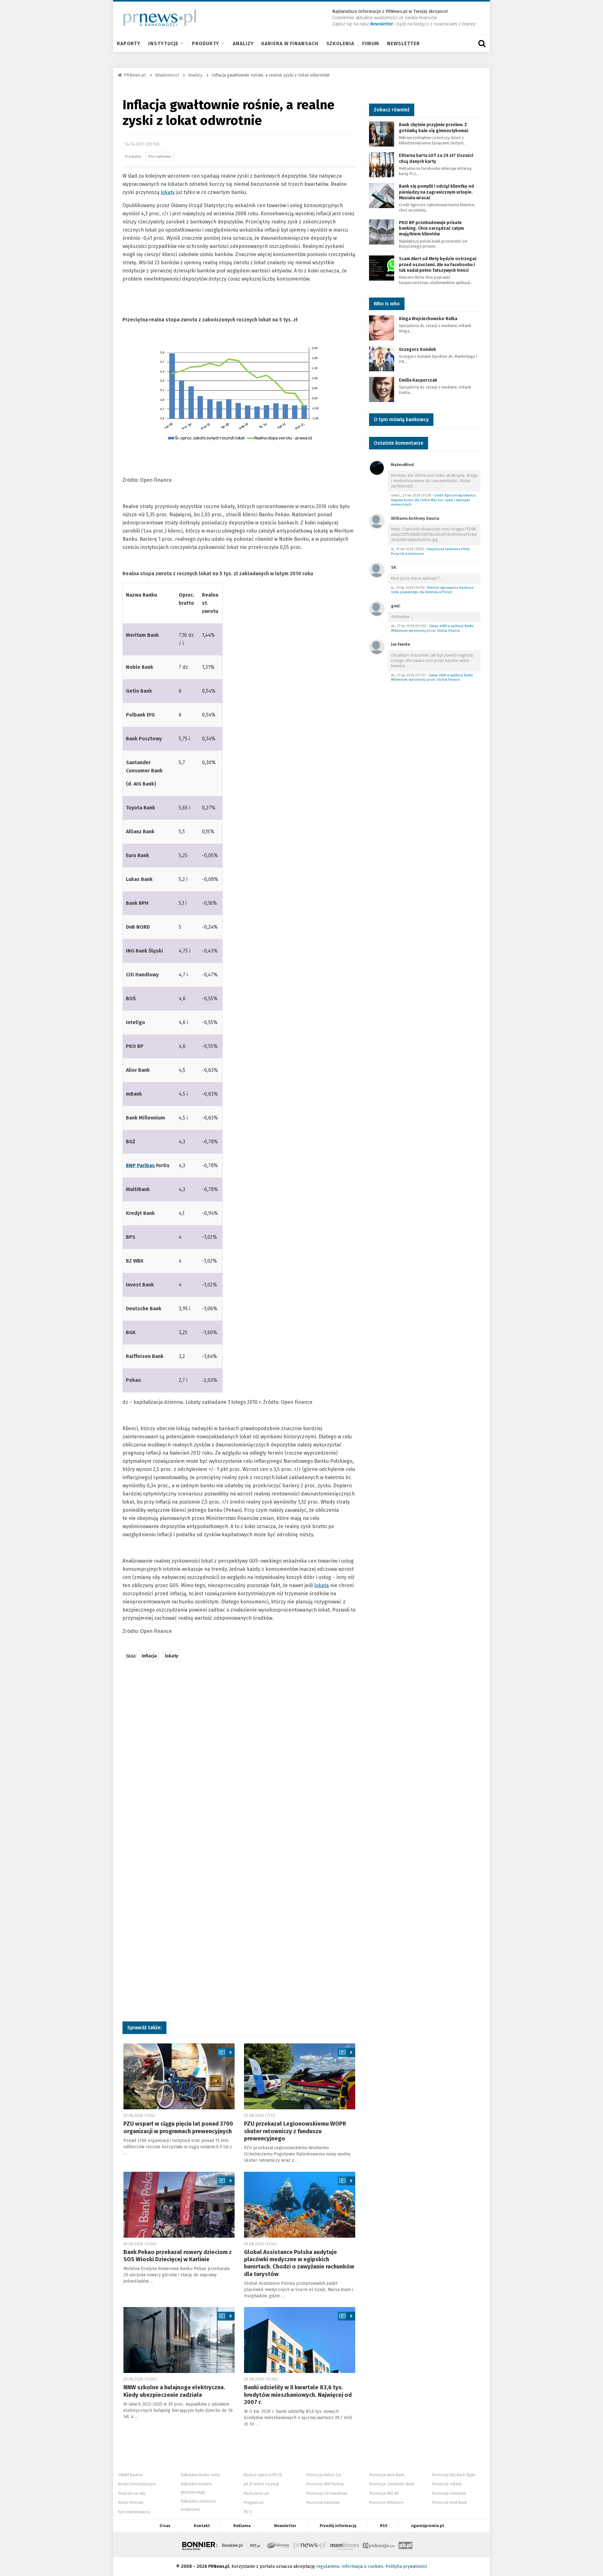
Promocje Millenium (386, 2503)
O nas (165, 2526)
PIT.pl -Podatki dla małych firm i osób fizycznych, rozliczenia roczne (255, 2545)
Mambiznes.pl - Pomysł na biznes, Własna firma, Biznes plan (345, 2545)
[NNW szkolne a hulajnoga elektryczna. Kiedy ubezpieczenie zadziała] (179, 2340)
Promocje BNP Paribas (325, 2484)
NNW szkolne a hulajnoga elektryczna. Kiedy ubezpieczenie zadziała (174, 2391)
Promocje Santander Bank (392, 2484)
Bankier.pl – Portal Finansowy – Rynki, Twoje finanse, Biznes (232, 2545)
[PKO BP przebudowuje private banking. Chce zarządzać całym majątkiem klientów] (382, 231)
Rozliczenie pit (256, 2493)
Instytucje (163, 43)
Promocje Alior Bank (387, 2475)
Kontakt (202, 2526)
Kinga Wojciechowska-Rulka (428, 319)
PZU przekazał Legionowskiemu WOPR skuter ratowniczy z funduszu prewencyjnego (295, 2131)
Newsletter (403, 43)
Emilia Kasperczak (418, 380)
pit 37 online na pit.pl (261, 2484)
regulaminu (328, 2566)
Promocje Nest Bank (450, 2503)
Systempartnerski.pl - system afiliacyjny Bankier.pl (279, 2545)
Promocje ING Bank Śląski (454, 2475)
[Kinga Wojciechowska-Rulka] (382, 327)
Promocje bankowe (323, 2503)
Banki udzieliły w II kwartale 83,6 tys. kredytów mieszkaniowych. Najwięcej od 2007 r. (298, 2395)
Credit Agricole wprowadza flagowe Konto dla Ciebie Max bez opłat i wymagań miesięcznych (433, 500)
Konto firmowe (131, 2503)
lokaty (168, 192)
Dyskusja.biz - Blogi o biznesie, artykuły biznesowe (379, 2545)
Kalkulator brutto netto (201, 2475)
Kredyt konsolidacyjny (137, 2484)
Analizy (243, 43)
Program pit (254, 2503)
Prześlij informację (338, 2526)
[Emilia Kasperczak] (382, 389)
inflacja (149, 1656)
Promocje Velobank (449, 2493)
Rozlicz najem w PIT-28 (263, 2475)
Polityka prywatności (406, 2566)
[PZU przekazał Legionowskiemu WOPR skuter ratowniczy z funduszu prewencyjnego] (300, 2076)
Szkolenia (340, 43)
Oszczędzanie (160, 156)
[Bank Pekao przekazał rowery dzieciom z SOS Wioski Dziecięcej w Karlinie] (179, 2205)
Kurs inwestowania (134, 2512)
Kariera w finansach (290, 43)
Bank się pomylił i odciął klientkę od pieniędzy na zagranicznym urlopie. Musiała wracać (436, 192)
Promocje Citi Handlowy (327, 2493)
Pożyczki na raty (132, 2493)
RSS (384, 2526)
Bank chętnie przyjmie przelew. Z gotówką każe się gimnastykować (434, 128)
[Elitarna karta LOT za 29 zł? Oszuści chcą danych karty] (382, 165)
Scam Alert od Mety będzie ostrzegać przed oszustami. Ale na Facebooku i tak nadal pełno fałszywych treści (438, 264)
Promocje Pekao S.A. (324, 2475)
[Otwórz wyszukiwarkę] (482, 44)
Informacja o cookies (362, 2566)
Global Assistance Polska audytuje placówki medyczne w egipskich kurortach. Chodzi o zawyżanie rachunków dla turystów (299, 2263)
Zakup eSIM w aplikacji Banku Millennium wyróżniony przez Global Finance (432, 628)
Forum (371, 43)
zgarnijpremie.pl (427, 2526)
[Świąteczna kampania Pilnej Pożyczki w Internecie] (377, 521)
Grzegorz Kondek (417, 349)
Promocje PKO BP (384, 2493)
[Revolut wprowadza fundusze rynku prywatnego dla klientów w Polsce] (377, 570)
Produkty (206, 43)
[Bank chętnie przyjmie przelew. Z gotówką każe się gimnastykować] (382, 134)
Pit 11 (248, 2512)
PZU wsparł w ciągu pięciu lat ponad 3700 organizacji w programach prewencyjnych (178, 2127)
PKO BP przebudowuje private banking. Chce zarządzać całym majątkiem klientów (431, 228)
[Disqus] (239, 1760)
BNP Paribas (140, 1165)
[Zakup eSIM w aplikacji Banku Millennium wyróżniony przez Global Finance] (377, 608)
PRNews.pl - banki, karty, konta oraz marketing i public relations (310, 2545)
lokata (322, 1585)
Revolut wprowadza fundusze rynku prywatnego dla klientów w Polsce (432, 590)
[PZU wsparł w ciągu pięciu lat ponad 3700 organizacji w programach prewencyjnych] (179, 2076)
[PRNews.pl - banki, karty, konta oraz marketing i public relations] (157, 18)
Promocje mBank (447, 2484)
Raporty (129, 43)
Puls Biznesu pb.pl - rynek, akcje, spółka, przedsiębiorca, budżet (405, 2545)
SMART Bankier (130, 2475)
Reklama (242, 2526)
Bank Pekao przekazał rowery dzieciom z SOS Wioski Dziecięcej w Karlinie (178, 2256)
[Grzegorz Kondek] (382, 358)
